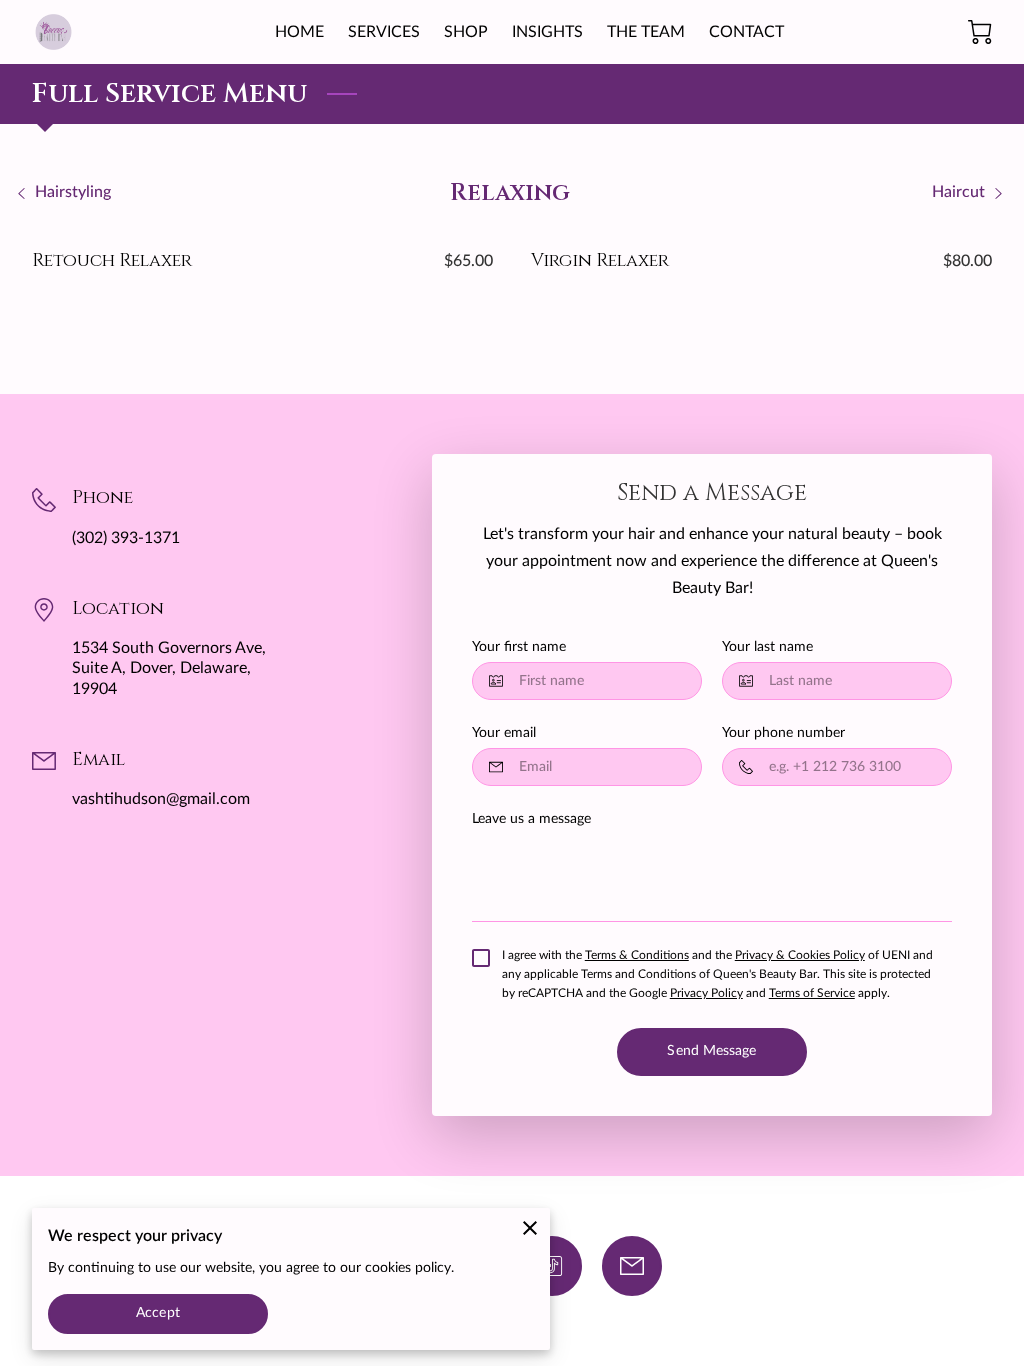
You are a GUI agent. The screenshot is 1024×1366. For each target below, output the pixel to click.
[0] (980, 32)
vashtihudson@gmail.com (161, 799)
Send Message (711, 1051)
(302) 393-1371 (126, 538)
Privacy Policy (706, 993)
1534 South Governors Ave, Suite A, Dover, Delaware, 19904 (169, 668)
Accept (158, 1313)
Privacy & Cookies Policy (800, 955)
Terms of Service (812, 993)
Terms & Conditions (637, 955)
